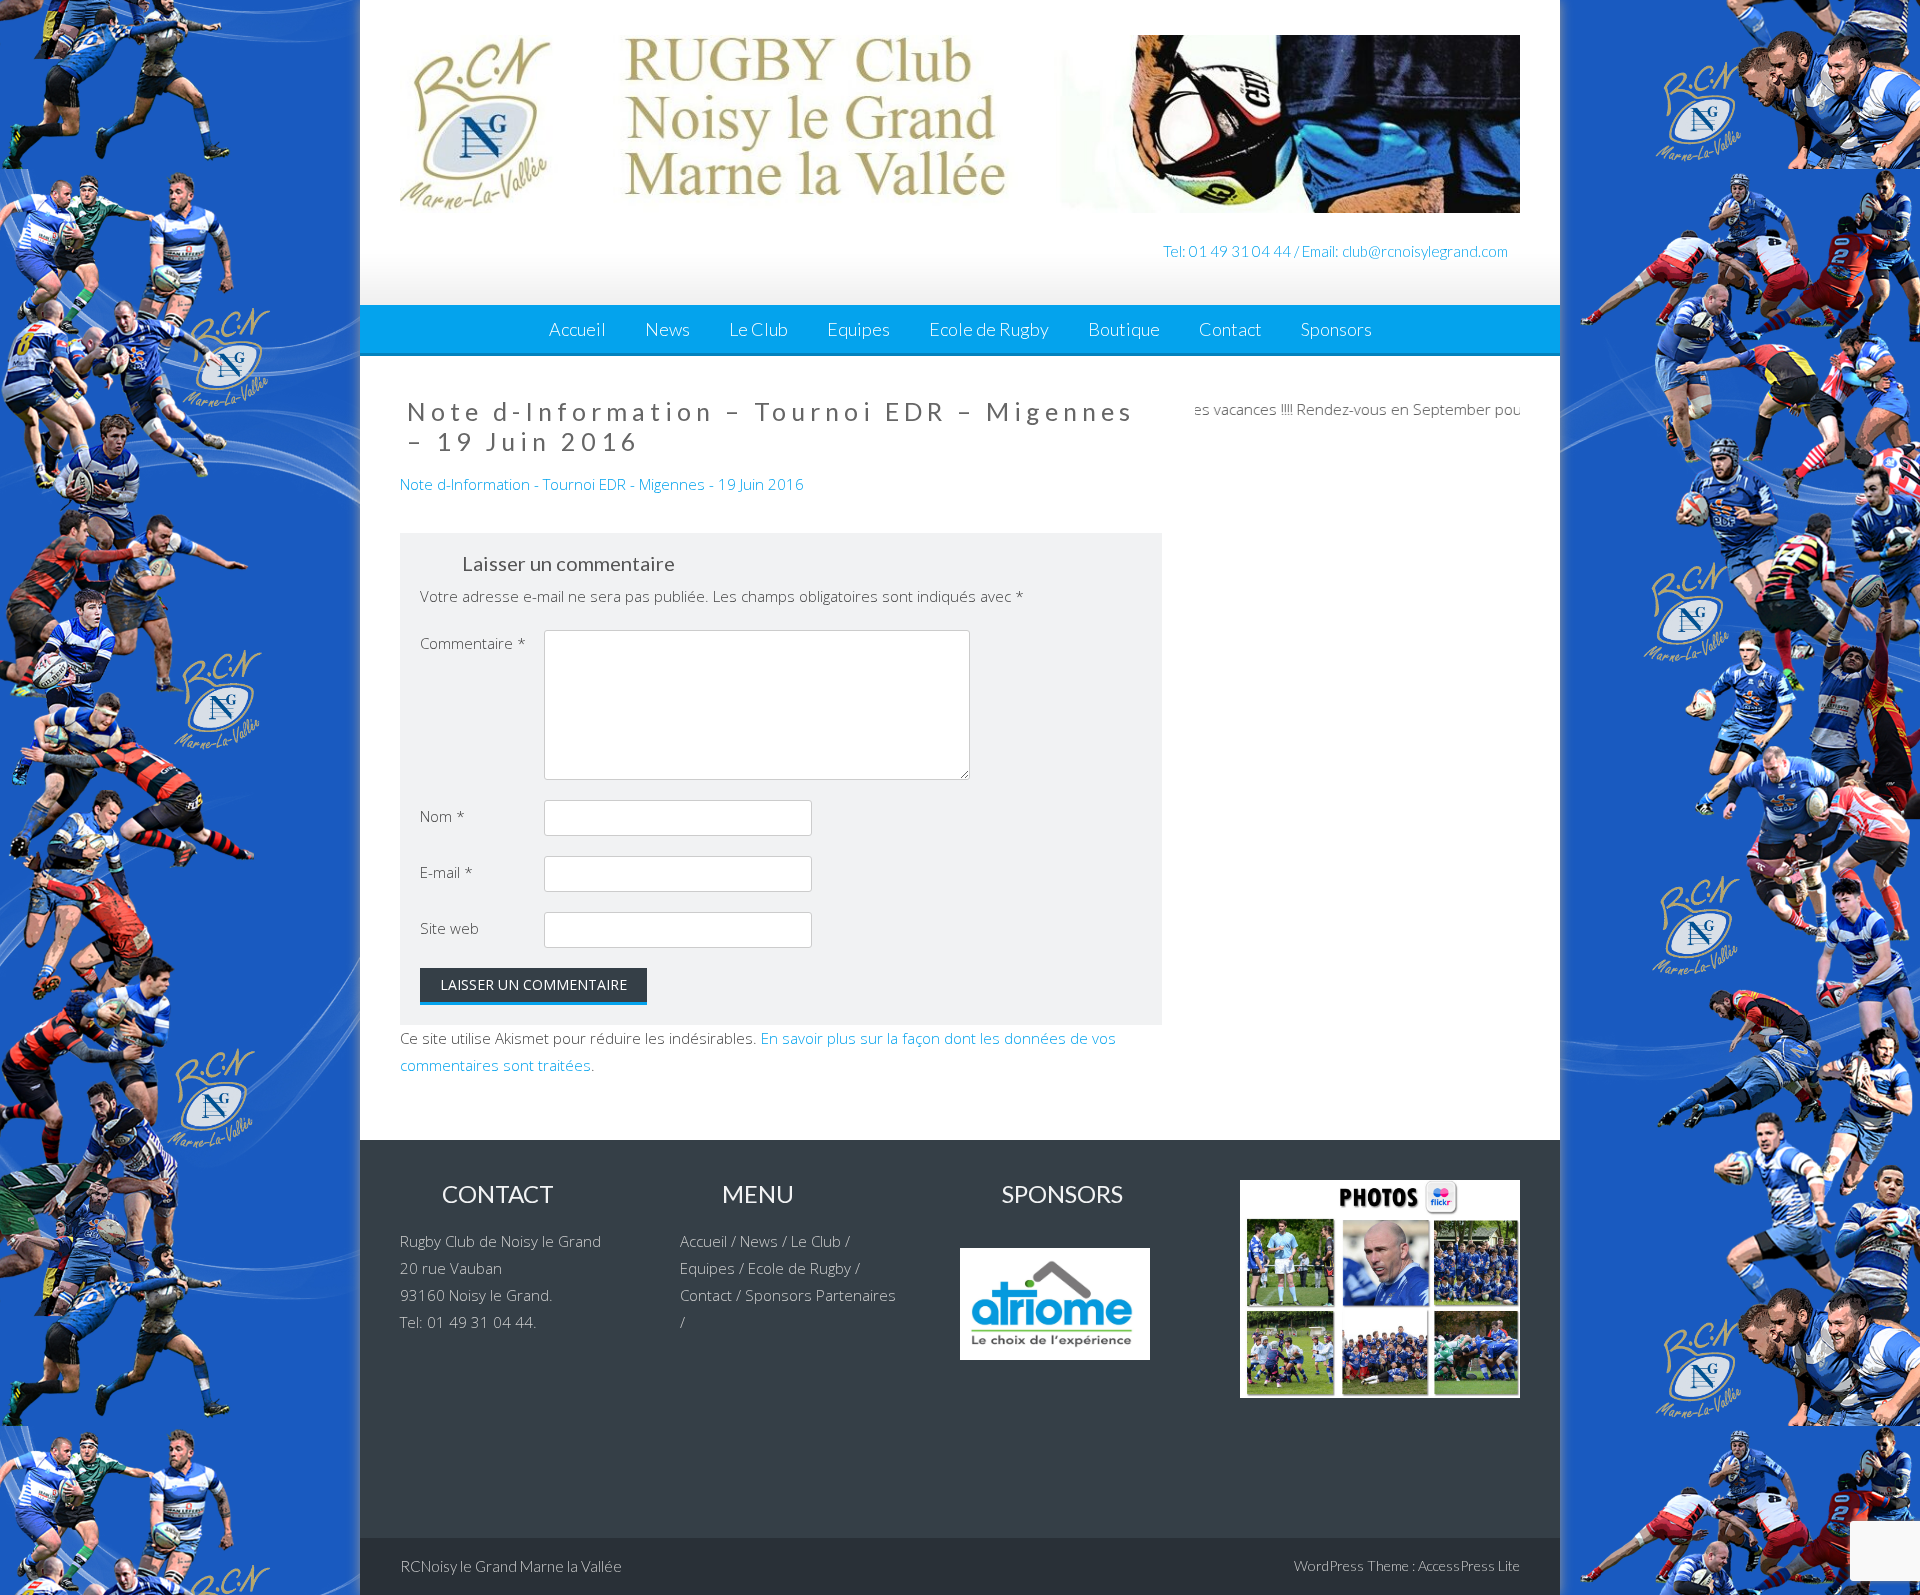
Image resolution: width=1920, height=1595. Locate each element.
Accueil (577, 329)
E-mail (446, 872)
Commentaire (473, 643)
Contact (1230, 329)
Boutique (1124, 329)
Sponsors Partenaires (820, 1295)
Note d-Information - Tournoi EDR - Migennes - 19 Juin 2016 (602, 484)
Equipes (858, 329)
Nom (442, 816)
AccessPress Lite (1469, 1565)
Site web (449, 928)
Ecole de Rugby (989, 329)
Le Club (758, 329)
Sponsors (1336, 329)
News (667, 329)
